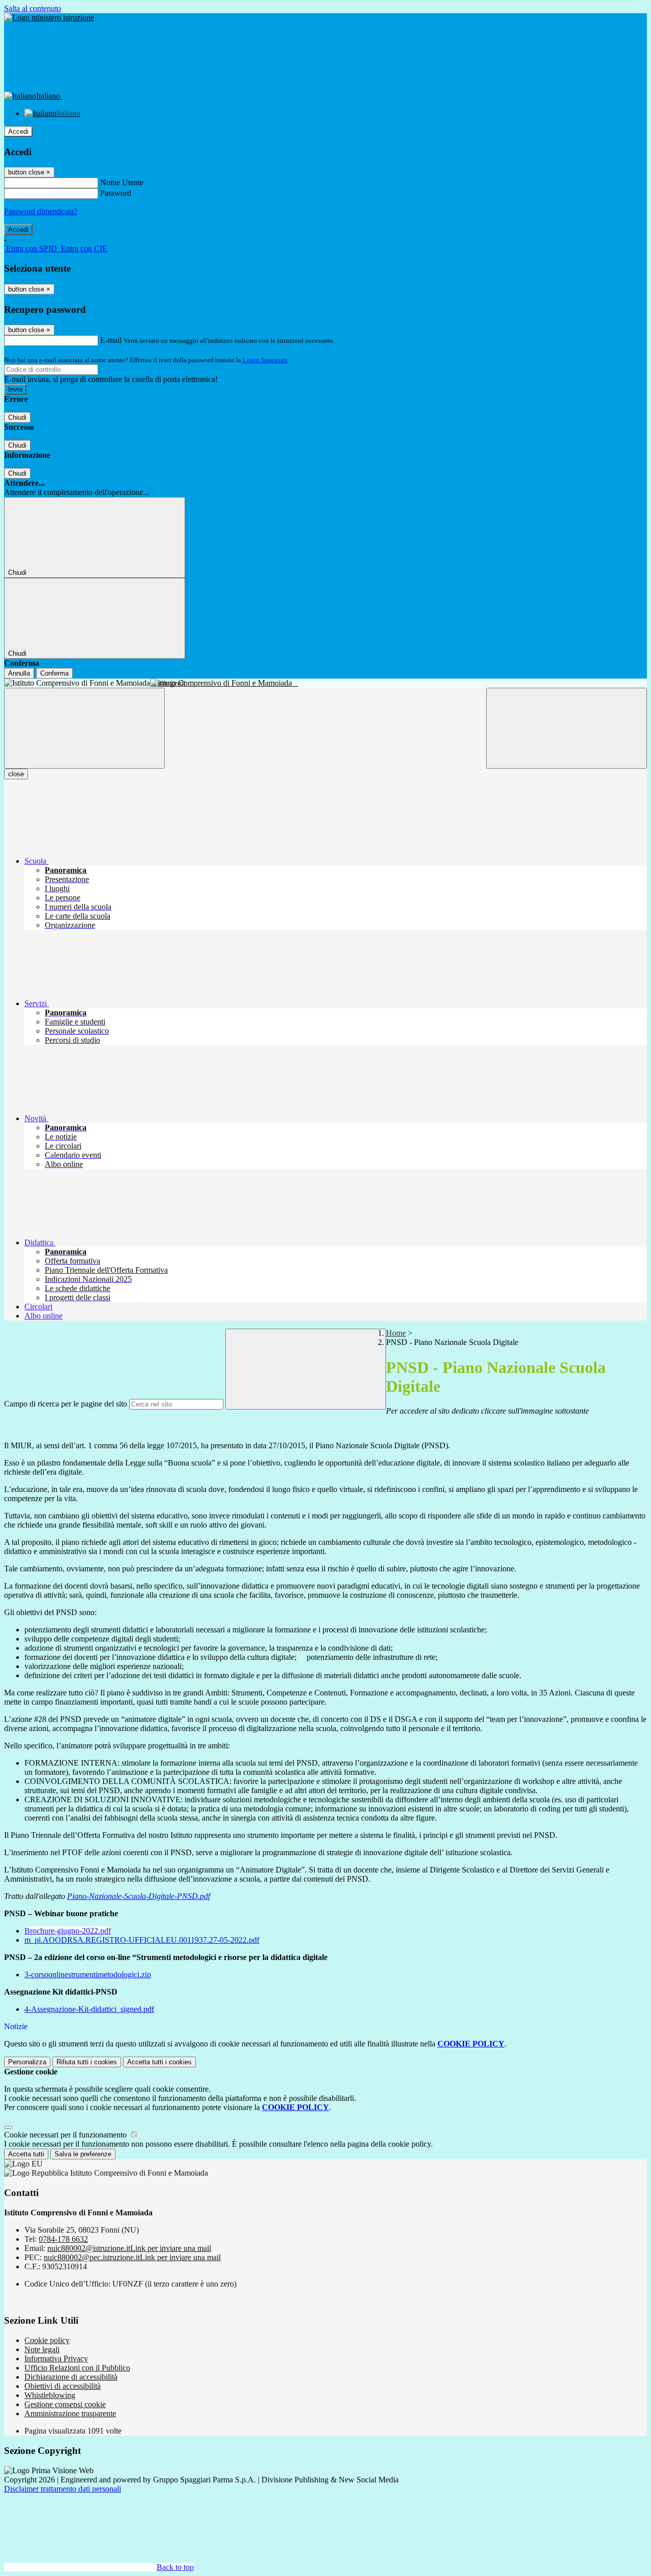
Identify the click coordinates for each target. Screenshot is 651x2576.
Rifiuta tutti (87, 2062)
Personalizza (27, 2062)
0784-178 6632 (63, 2239)
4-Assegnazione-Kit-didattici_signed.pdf (89, 2009)
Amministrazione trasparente (70, 2413)
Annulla (19, 673)
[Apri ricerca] (567, 728)
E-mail (111, 340)
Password (116, 193)
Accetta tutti (159, 2062)
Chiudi (17, 417)
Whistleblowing (50, 2395)
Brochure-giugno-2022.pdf (68, 1931)
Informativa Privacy (56, 2359)
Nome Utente (122, 182)
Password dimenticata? (41, 211)
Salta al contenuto (33, 8)
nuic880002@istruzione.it (129, 2248)
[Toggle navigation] (84, 728)
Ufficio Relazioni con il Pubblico (77, 2368)
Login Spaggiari (265, 360)
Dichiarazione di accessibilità (71, 2377)
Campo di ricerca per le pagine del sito (66, 1404)
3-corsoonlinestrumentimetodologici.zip (88, 1974)
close (16, 774)
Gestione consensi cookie (65, 2404)
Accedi (18, 131)
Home (396, 1333)
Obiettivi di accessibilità (63, 2386)
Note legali (42, 2349)
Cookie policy (47, 2340)
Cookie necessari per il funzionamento (66, 2135)
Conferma (54, 673)
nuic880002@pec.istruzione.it (132, 2257)
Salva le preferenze (83, 2154)
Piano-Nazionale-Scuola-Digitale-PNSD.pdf (139, 1896)
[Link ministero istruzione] (49, 18)
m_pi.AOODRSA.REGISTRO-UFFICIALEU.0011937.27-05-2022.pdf (142, 1940)
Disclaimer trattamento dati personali (63, 2489)
